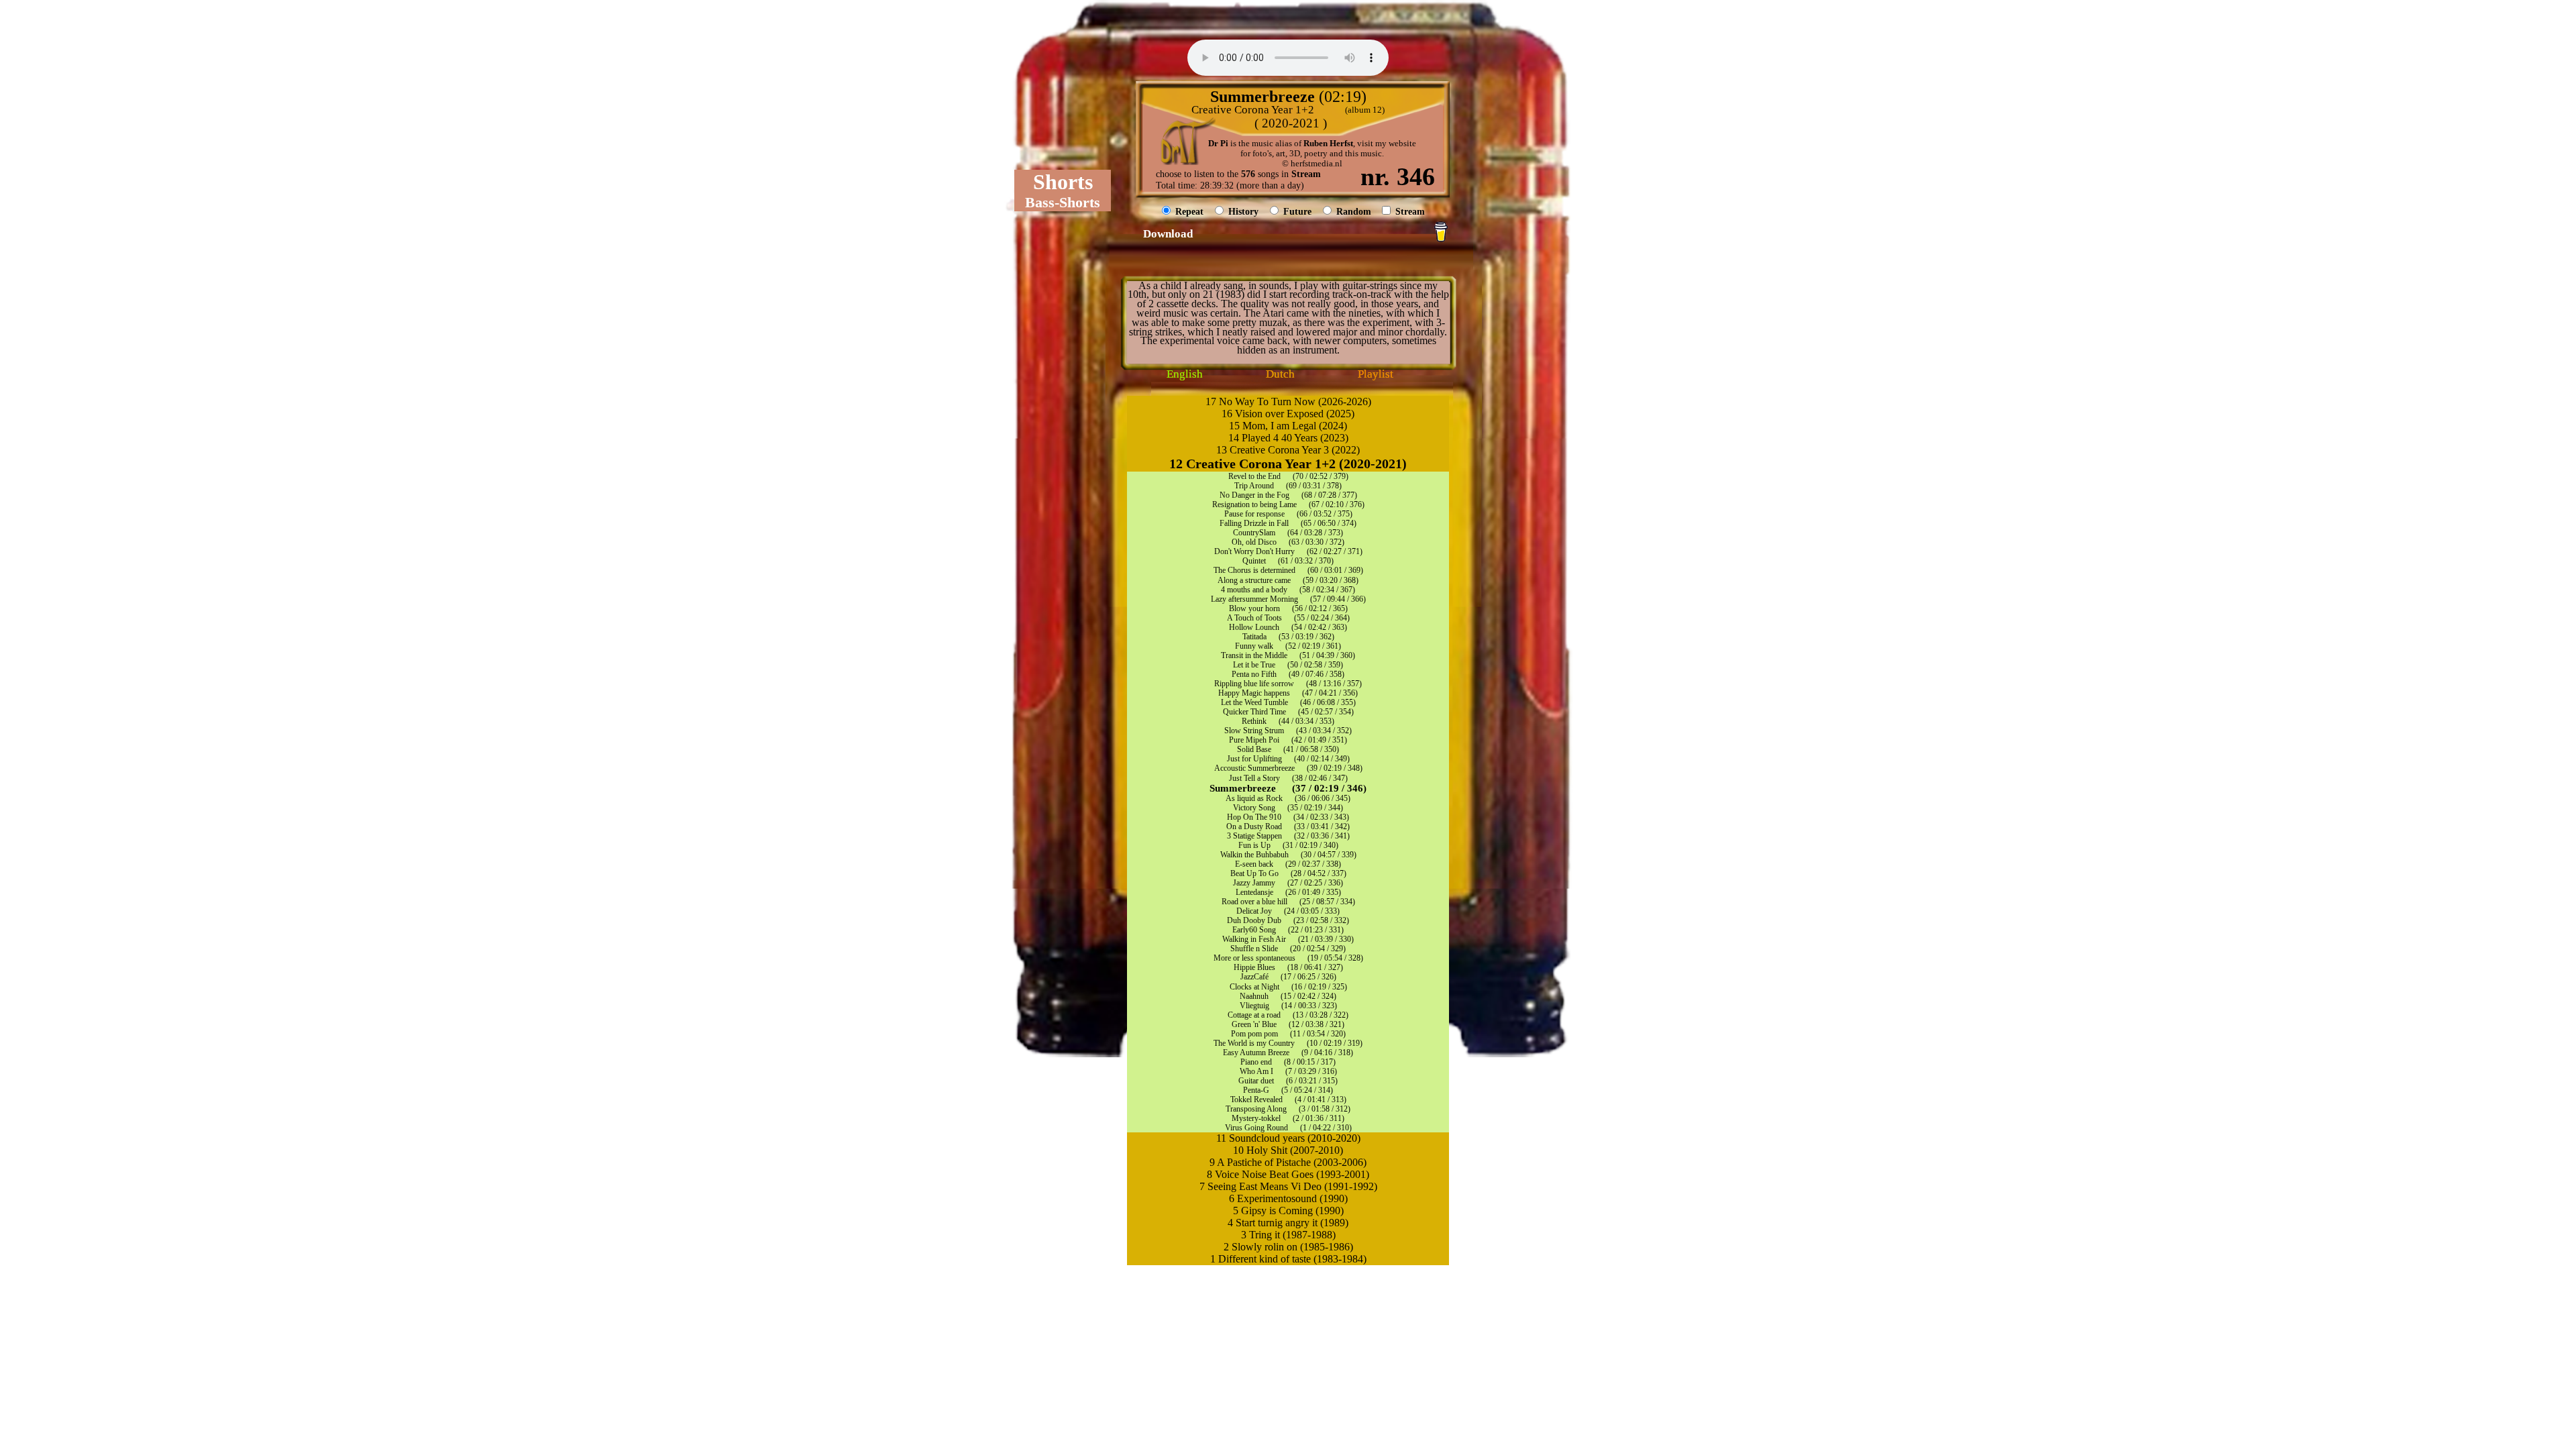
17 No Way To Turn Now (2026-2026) (1288, 401)
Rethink (1254, 721)
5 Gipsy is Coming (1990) (1288, 1211)
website (1402, 144)
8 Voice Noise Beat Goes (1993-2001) (1288, 1174)
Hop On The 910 (1254, 817)
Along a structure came (1254, 580)
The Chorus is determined (1254, 570)
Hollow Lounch (1254, 627)
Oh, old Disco (1254, 542)
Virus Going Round (1256, 1128)
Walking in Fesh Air (1254, 939)
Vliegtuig (1254, 1006)
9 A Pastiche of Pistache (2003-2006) (1288, 1162)
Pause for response (1254, 514)
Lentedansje (1254, 892)
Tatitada (1254, 637)
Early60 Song (1254, 930)
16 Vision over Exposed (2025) (1288, 414)
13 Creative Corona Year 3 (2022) (1288, 450)
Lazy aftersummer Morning (1254, 599)
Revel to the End (1254, 476)
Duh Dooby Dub (1254, 920)
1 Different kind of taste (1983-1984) (1288, 1259)
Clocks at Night (1254, 987)
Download (1168, 234)
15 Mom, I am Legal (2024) (1288, 426)
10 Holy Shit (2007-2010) (1288, 1150)
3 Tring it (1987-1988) (1288, 1235)
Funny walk (1254, 646)
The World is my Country (1254, 1043)
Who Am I (1256, 1071)
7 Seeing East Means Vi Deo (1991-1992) (1288, 1186)
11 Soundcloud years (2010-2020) (1288, 1138)
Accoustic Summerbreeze (1254, 768)
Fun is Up (1254, 845)
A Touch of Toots (1254, 618)
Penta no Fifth (1254, 674)
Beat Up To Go (1254, 873)
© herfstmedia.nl (1312, 164)
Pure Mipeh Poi (1254, 740)
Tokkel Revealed (1256, 1099)
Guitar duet (1256, 1081)
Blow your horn (1254, 608)
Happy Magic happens (1254, 693)
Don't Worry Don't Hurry (1254, 551)
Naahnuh (1254, 996)
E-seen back (1254, 864)
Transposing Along (1256, 1109)
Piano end (1256, 1062)
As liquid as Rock (1254, 798)
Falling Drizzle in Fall (1254, 523)
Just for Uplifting (1254, 759)
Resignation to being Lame (1254, 504)
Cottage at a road (1254, 1015)
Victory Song (1254, 808)
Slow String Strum (1254, 731)
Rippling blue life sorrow (1254, 684)
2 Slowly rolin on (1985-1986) (1288, 1247)
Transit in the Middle (1254, 655)
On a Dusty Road (1254, 826)
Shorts (1063, 182)
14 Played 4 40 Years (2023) (1288, 438)
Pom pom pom (1254, 1034)
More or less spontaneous (1254, 958)
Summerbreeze (1243, 788)
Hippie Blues (1254, 967)
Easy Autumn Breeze (1256, 1053)
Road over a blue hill (1254, 902)
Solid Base (1254, 749)
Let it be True (1254, 665)
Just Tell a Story (1254, 778)
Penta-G (1256, 1090)
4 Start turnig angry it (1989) (1288, 1223)
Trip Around (1254, 486)
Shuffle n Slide (1254, 949)
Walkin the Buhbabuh (1254, 855)
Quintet (1254, 561)
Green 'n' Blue (1254, 1024)
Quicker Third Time (1254, 712)
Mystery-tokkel (1256, 1118)
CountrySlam (1254, 533)
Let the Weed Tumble (1254, 702)
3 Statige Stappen (1254, 836)
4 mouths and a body (1254, 590)
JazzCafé (1254, 977)
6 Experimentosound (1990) (1288, 1198)
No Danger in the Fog (1254, 495)
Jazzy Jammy (1254, 883)
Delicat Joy (1254, 911)
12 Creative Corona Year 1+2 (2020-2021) (1288, 464)
